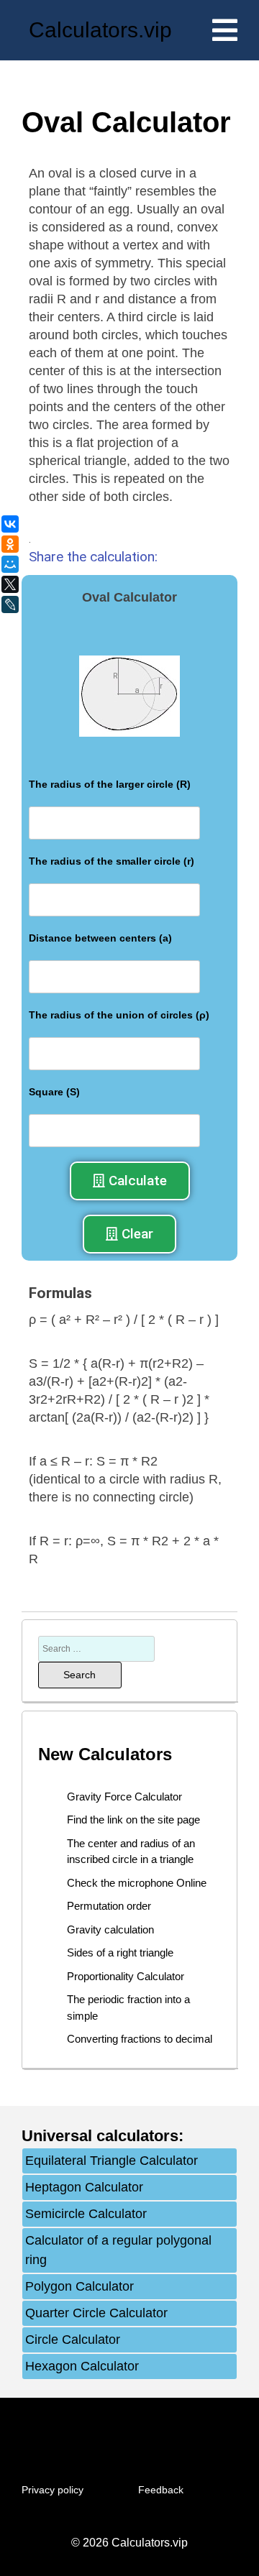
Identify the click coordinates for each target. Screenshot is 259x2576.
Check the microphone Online (137, 1883)
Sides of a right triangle (120, 1952)
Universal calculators (100, 2136)
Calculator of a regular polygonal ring (118, 2250)
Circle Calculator (73, 2340)
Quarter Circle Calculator (96, 2313)
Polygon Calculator (79, 2286)
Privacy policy (53, 2490)
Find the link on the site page (133, 1820)
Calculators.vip (100, 30)
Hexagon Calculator (82, 2366)
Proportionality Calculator (126, 1976)
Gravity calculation (110, 1929)
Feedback (161, 2490)
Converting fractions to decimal (140, 2039)
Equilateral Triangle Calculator (112, 2161)
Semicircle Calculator (86, 2214)
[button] (130, 1181)
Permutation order (109, 1906)
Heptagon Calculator (84, 2187)
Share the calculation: (93, 557)
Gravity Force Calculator (124, 1797)
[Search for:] (96, 1648)
